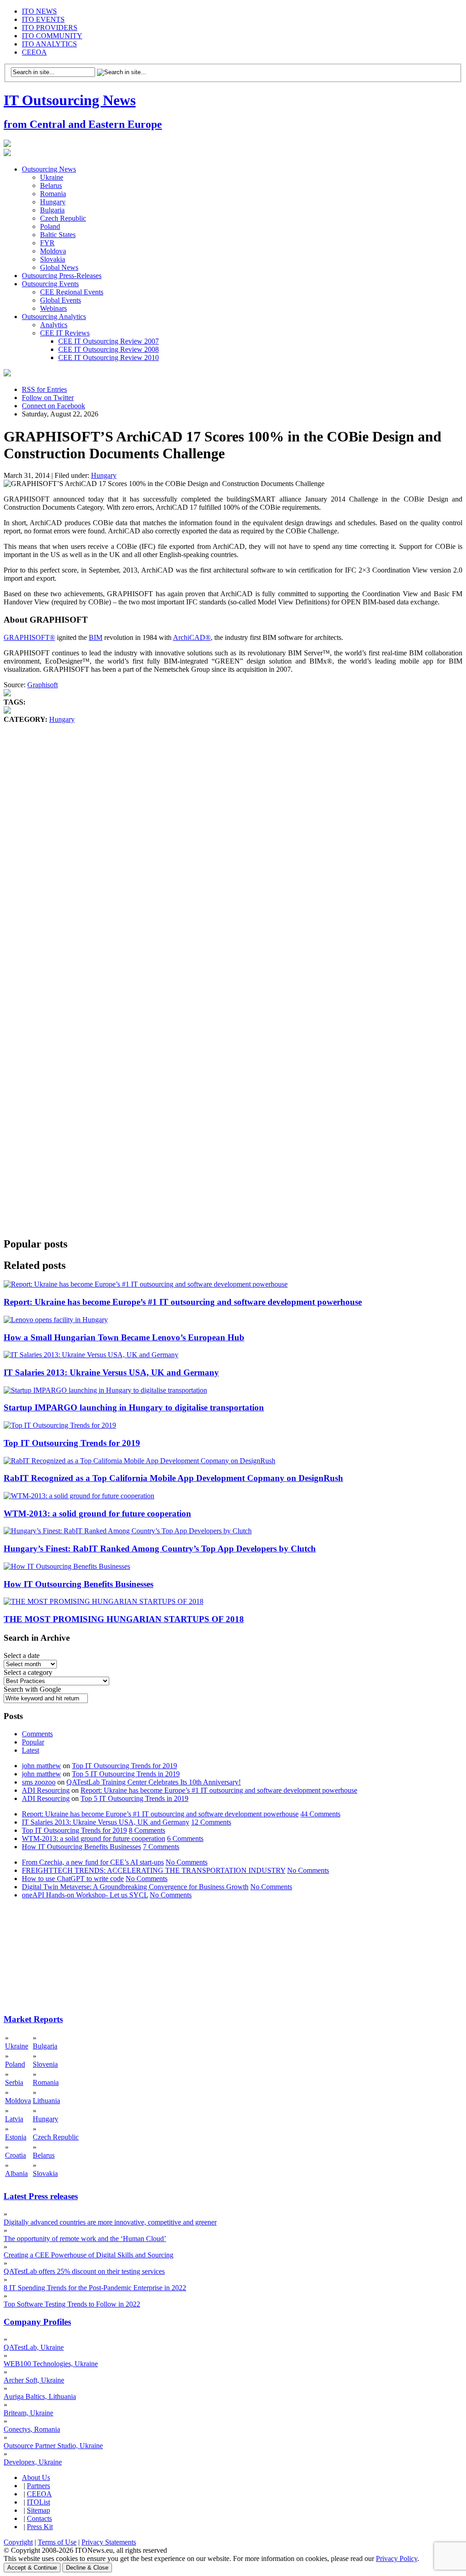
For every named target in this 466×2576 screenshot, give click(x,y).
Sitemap (38, 2510)
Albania (16, 2173)
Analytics (54, 325)
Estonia (16, 2137)
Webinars (53, 308)
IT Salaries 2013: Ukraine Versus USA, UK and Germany (111, 1372)
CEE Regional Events (72, 292)
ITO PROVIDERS (50, 28)
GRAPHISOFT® (29, 637)
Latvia (14, 2119)
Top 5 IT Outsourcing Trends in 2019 (126, 1774)
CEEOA (34, 52)
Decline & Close (87, 2568)
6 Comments (185, 1838)
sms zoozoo (39, 1782)
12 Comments (211, 1822)
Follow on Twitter (48, 398)
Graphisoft (43, 685)
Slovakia (53, 259)
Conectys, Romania (32, 2429)
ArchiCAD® (192, 637)
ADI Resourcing (46, 1790)
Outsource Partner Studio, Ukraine (53, 2446)
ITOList (38, 2502)
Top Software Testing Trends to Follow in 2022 (72, 2304)
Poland (50, 226)
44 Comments (320, 1814)
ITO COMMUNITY (52, 36)
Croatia (15, 2155)
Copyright (18, 2542)
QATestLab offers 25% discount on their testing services (84, 2271)
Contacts (39, 2518)
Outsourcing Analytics (54, 317)
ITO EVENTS (43, 19)
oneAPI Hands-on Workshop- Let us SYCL (85, 1895)
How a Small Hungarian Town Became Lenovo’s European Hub (124, 1337)
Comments (37, 1734)
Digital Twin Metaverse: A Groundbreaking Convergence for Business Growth (135, 1887)
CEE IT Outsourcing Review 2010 (109, 357)
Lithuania (46, 2101)
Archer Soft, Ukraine (34, 2380)
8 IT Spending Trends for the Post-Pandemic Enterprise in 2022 (95, 2288)
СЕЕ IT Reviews (65, 333)
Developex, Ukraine (33, 2462)
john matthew (41, 1766)
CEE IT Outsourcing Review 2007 (109, 341)
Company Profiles (37, 2322)
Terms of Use (57, 2542)
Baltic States (58, 235)
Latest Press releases (41, 2196)
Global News (59, 267)
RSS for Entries (44, 389)
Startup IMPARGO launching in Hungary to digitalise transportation (134, 1407)
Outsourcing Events (50, 284)
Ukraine (52, 177)
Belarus (51, 185)
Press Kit (40, 2527)
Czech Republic (63, 218)
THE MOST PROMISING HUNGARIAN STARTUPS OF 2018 (124, 1619)
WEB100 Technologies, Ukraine (51, 2364)
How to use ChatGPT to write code (73, 1879)
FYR (47, 243)
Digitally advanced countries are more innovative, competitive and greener (110, 2222)
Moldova (53, 251)
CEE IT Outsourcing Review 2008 (109, 349)
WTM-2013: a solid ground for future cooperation (97, 1514)
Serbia (14, 2082)
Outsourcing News (49, 169)
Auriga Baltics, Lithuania (40, 2396)
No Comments (187, 1862)
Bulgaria (52, 210)
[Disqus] (233, 862)
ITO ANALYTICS (49, 44)
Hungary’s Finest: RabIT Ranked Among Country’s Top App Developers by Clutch (160, 1549)
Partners (38, 2486)
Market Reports (33, 2019)
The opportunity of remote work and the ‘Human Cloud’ (85, 2239)
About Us (36, 2477)
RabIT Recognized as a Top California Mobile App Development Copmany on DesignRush (173, 1478)
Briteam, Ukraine (28, 2413)
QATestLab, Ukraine (34, 2347)
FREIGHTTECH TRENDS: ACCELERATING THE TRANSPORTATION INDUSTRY (154, 1870)
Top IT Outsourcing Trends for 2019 (72, 1443)
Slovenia (45, 2064)
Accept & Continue (32, 2568)
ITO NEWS (39, 11)
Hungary (53, 202)
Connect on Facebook (53, 406)
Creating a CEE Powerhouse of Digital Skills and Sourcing (89, 2255)
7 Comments (161, 1847)
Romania (53, 194)
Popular (33, 1742)
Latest (30, 1750)
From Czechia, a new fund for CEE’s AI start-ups (93, 1862)
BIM (96, 637)
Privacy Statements (109, 2542)
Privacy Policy (397, 2558)
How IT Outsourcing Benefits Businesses (79, 1584)
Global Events (61, 300)
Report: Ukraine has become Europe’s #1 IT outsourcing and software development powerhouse (183, 1302)
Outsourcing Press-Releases (62, 276)
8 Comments (147, 1830)
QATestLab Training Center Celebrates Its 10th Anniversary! (154, 1782)
